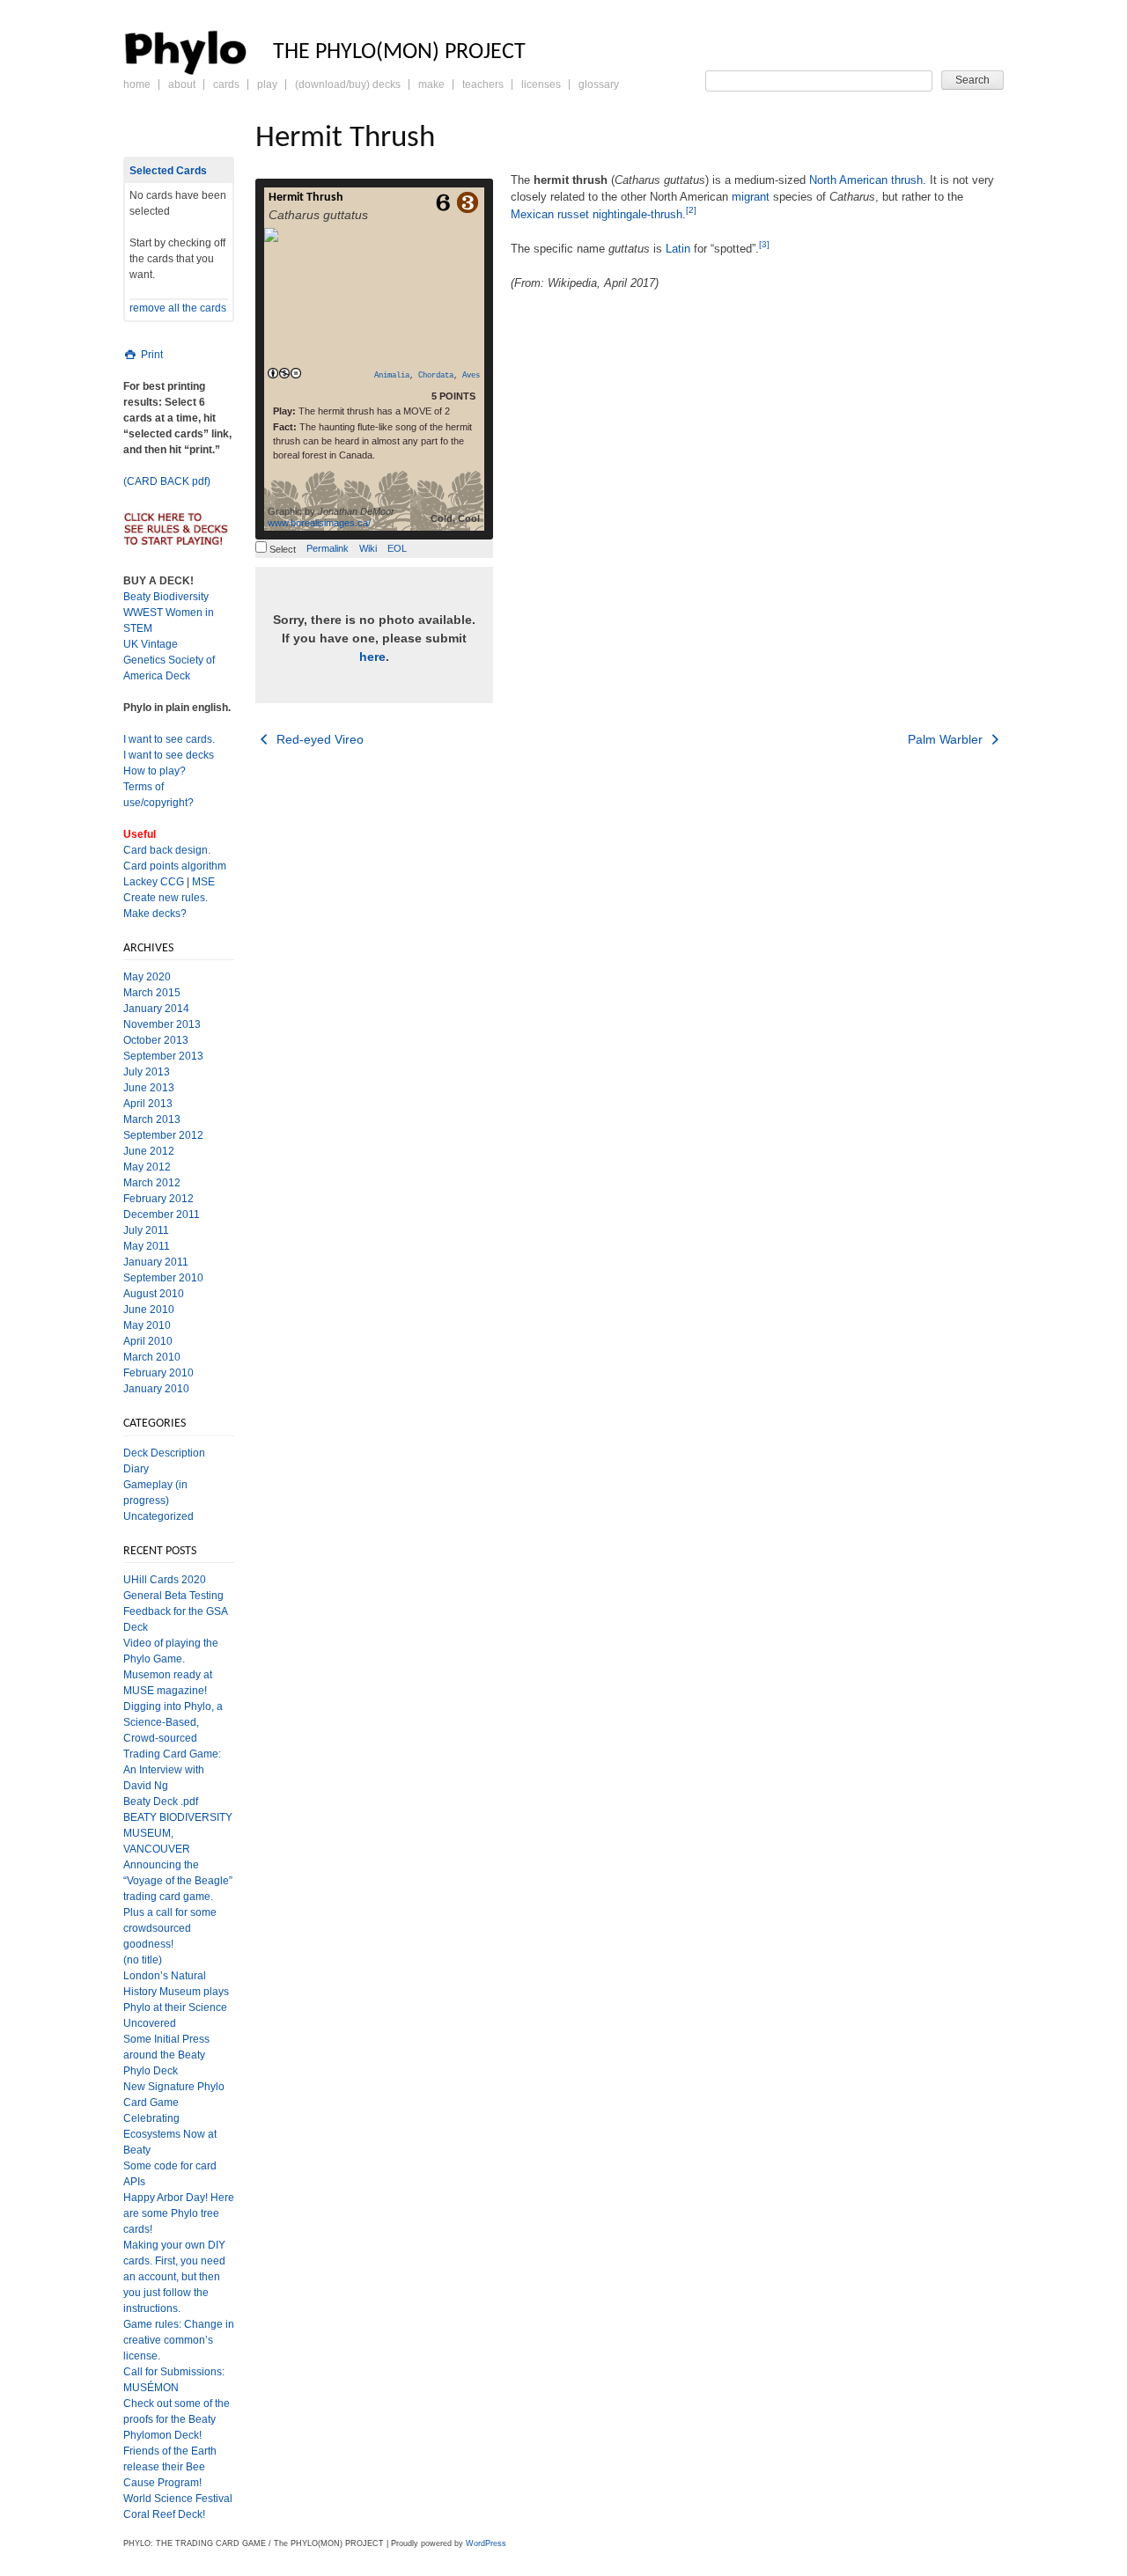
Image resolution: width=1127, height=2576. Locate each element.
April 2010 (148, 1341)
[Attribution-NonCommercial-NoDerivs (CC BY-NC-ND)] (284, 374)
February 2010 (158, 1373)
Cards (226, 84)
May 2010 (147, 1325)
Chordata (436, 376)
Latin (678, 249)
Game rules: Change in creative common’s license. (179, 2340)
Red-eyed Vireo (318, 739)
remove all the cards (178, 308)
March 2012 (152, 1183)
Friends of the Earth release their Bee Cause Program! (170, 2467)
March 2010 (152, 1357)
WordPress (486, 2543)
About (182, 84)
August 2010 (154, 1294)
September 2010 (163, 1278)
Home (137, 84)
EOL (397, 548)
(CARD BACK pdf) (167, 481)
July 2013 (147, 1072)
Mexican (532, 214)
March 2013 (152, 1119)
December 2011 (162, 1215)
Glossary (599, 84)
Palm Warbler (947, 739)
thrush (907, 180)
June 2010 (149, 1310)
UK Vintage (151, 644)
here (372, 657)
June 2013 (149, 1088)
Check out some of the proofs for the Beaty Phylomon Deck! (177, 2419)
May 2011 (147, 1246)
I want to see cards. (169, 739)
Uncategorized (158, 1516)
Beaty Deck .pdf (161, 1802)
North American (848, 180)
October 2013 (156, 1040)
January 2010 (156, 1389)
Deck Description (164, 1453)
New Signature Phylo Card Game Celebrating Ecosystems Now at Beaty (174, 2118)
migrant (751, 197)
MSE (203, 882)
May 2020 (147, 977)
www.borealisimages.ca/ (319, 523)
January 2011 (156, 1262)
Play (267, 84)
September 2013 (163, 1056)
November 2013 (162, 1024)
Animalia (392, 376)
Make (431, 84)
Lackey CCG (154, 882)
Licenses (541, 84)
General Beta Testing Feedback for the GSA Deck (175, 1611)
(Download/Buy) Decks (348, 84)
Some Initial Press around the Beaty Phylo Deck (166, 2055)
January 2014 (156, 1009)
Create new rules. (166, 898)
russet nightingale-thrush (620, 214)
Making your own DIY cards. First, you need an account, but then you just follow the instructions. (174, 2277)
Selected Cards (168, 171)
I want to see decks (169, 755)
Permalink (328, 548)
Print (151, 355)
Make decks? (155, 914)
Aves (471, 376)
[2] (691, 210)
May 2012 (147, 1167)
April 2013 (148, 1104)
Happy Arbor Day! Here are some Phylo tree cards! (179, 2213)
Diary (136, 1469)
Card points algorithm (175, 866)
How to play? (155, 771)
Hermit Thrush (306, 198)
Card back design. (167, 850)
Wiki (368, 548)
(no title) (143, 1960)
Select (281, 549)
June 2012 (149, 1151)
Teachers (483, 84)
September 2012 (163, 1135)
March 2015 (152, 993)
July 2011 (146, 1230)
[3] (764, 244)
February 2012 (158, 1199)
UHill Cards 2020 (165, 1580)
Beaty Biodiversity (166, 597)
